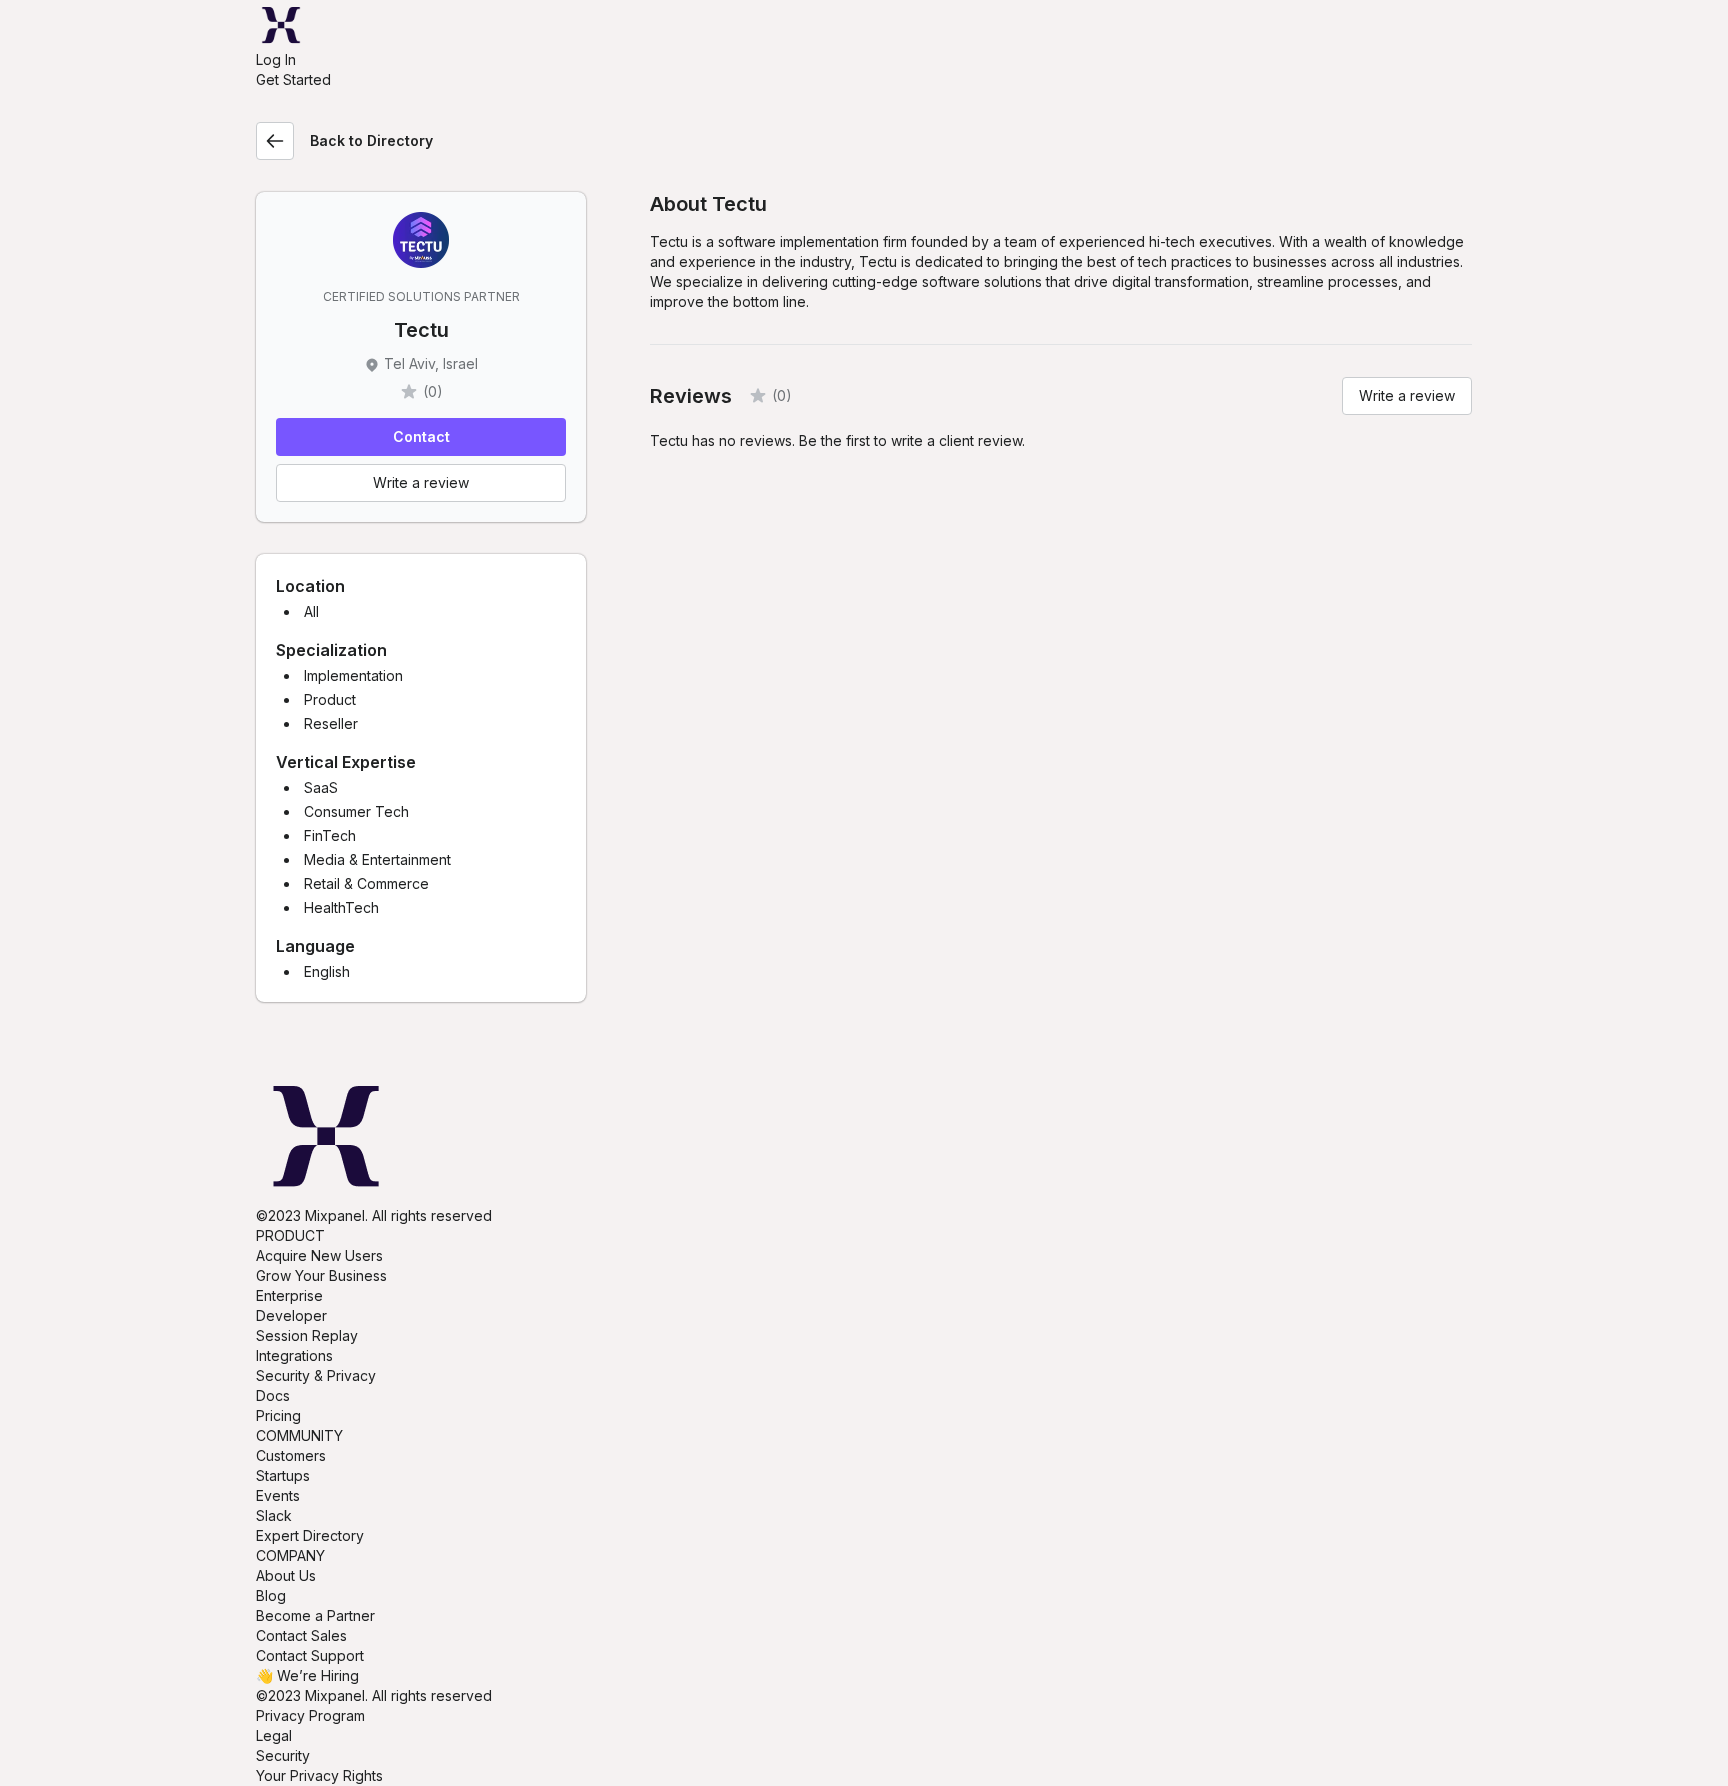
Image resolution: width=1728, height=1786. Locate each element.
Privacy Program (310, 1715)
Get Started (293, 79)
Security (283, 1755)
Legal (274, 1735)
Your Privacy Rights (319, 1775)
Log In (276, 59)
